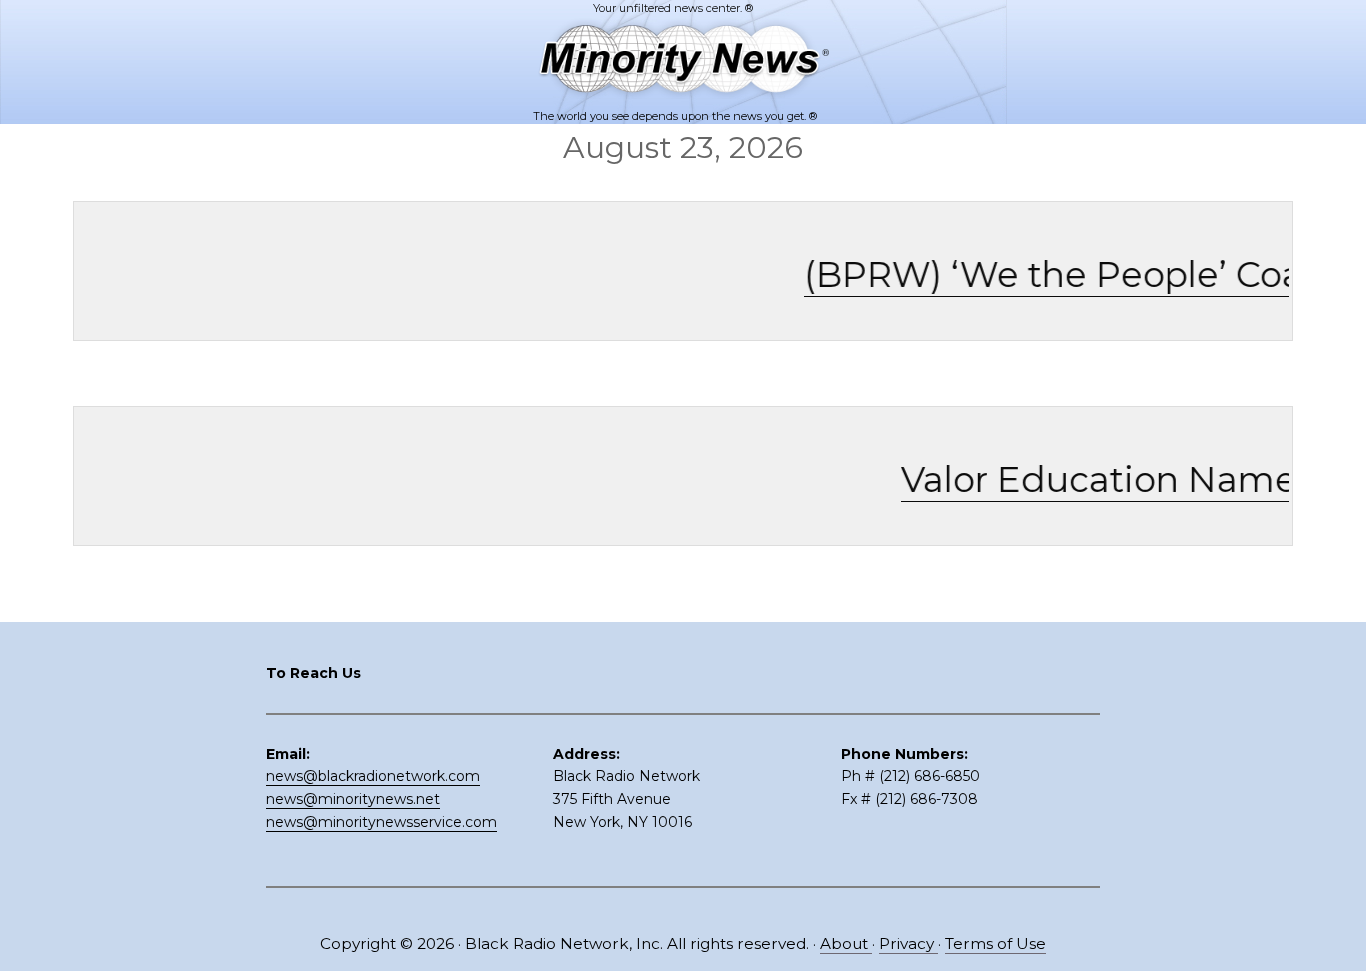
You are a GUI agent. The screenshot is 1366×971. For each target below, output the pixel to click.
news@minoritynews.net (353, 799)
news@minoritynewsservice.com (381, 822)
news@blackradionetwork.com (373, 776)
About (846, 943)
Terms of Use (995, 943)
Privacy (908, 943)
